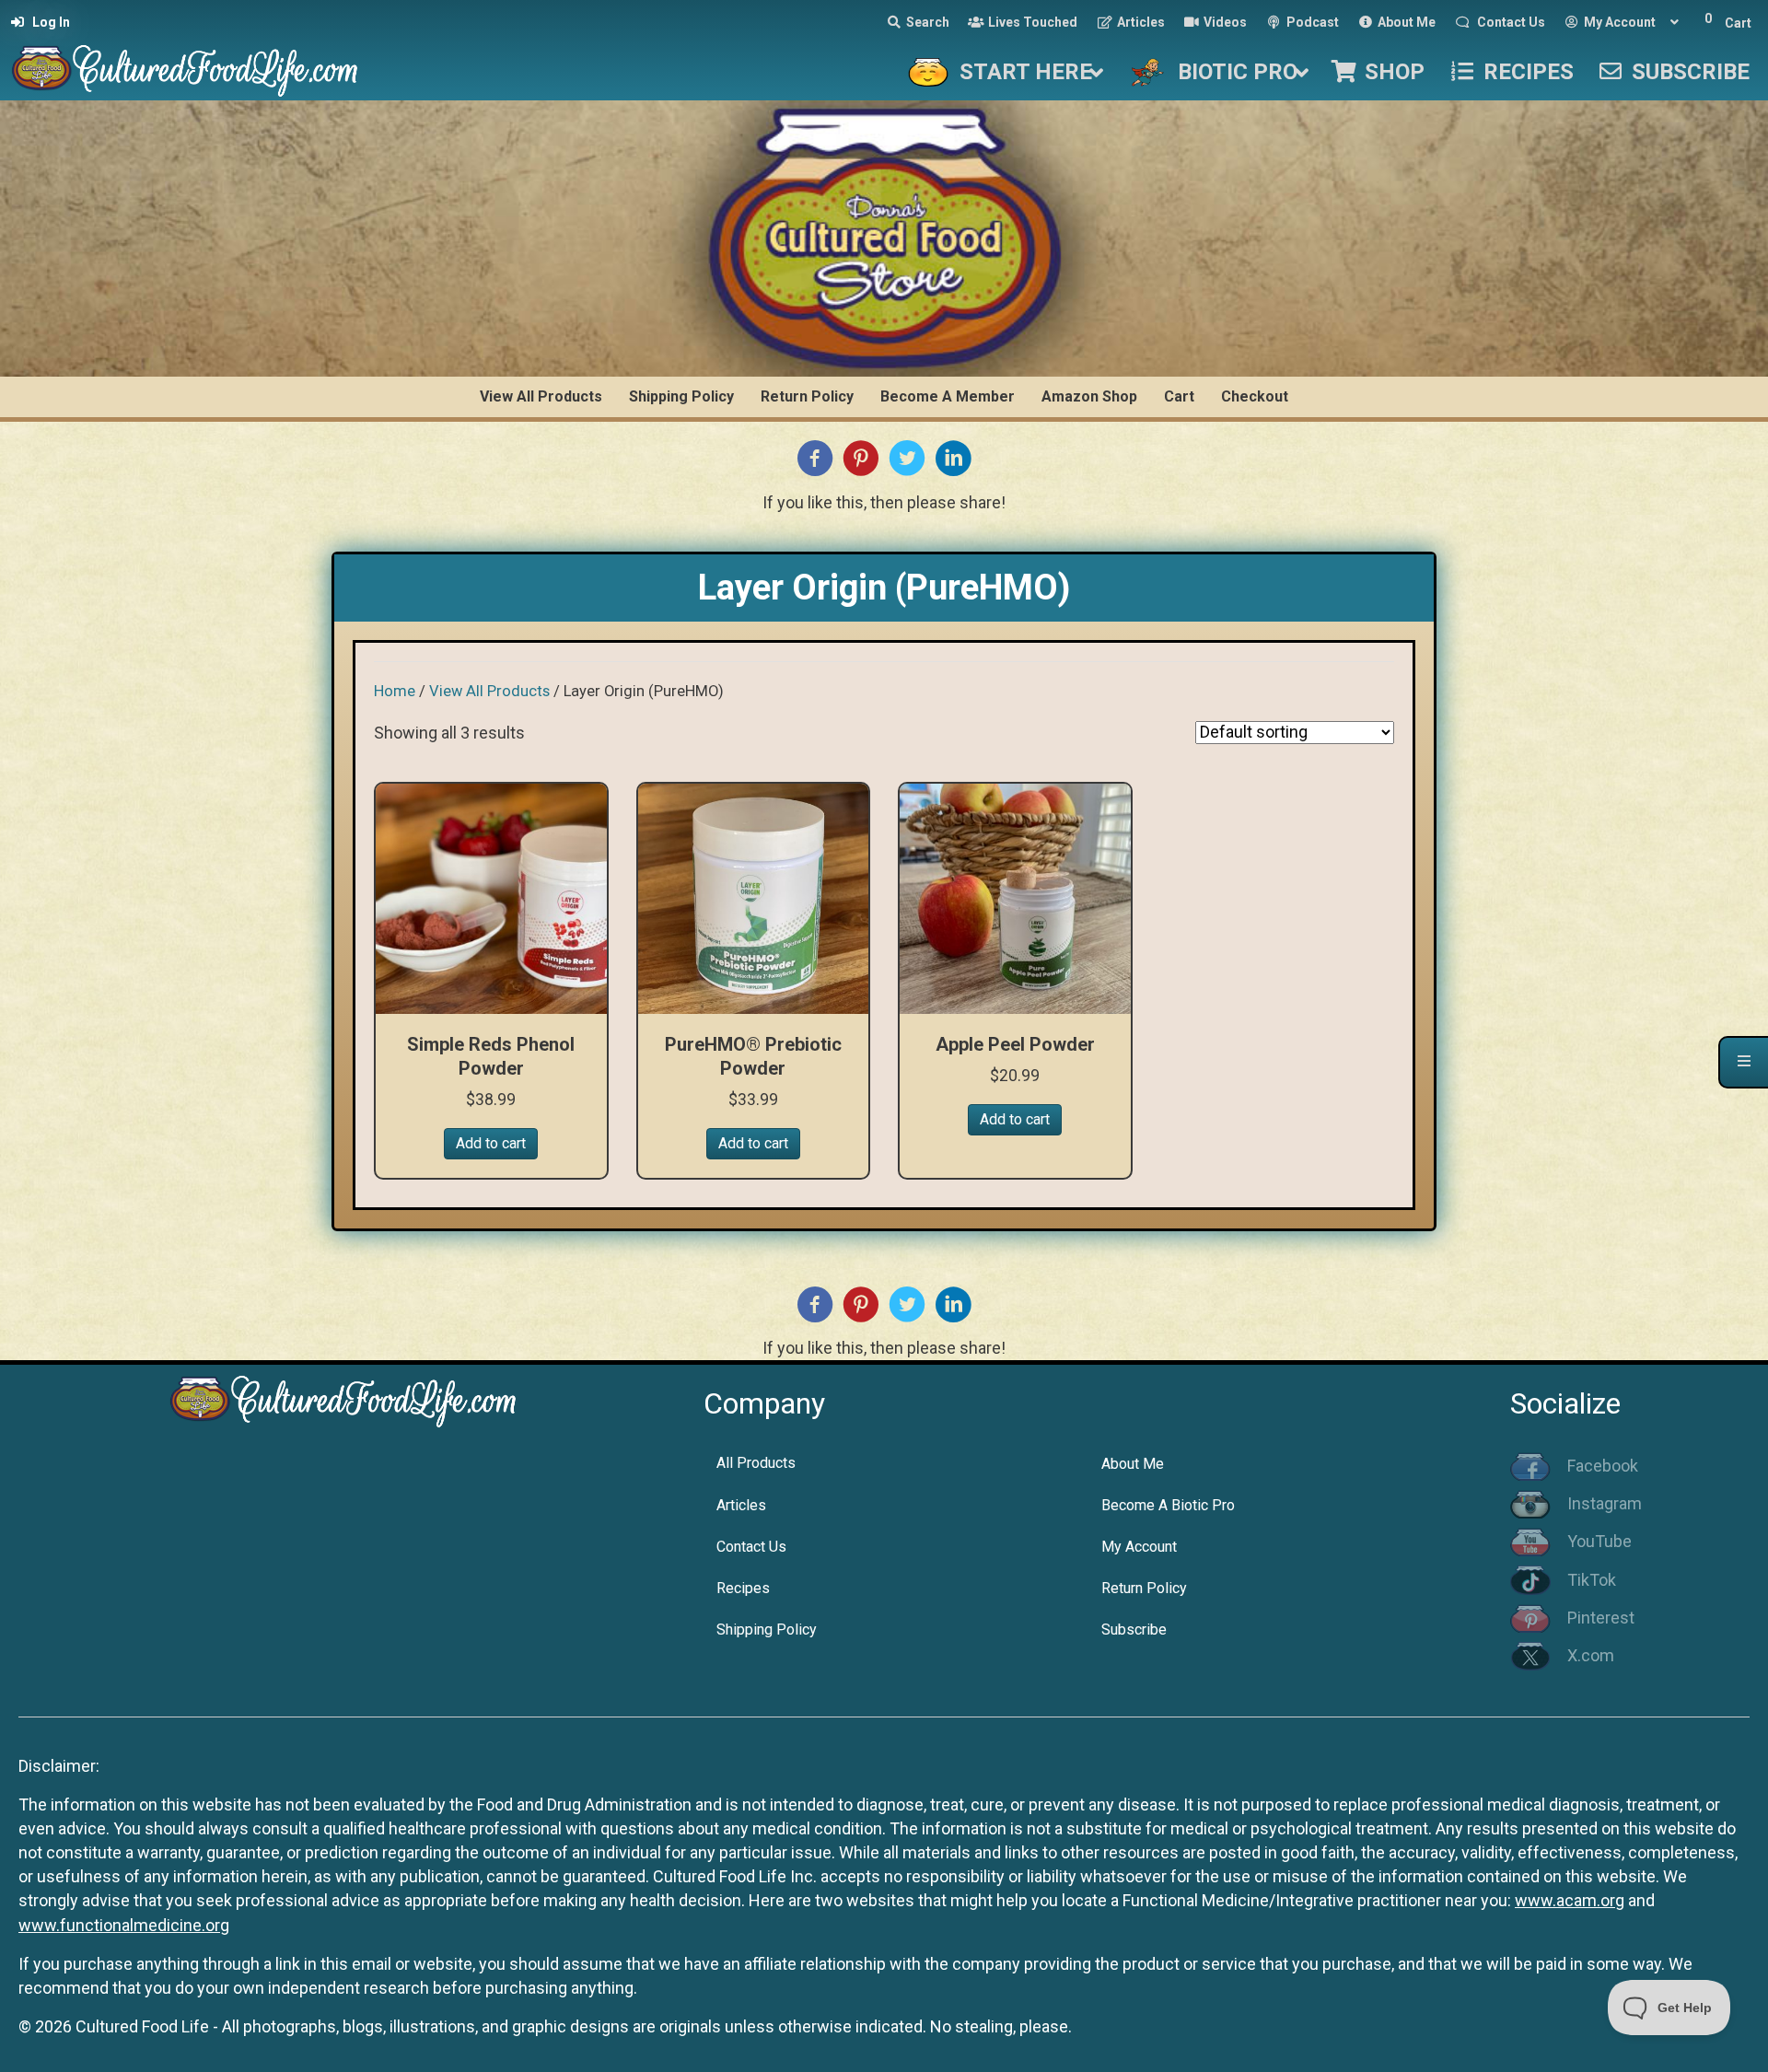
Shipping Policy (681, 396)
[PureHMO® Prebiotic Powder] (754, 897)
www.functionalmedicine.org (124, 1925)
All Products (756, 1463)
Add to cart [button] (491, 1143)
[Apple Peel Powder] (1015, 897)
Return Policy (807, 396)
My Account (1139, 1547)
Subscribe (1134, 1630)
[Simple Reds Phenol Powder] (491, 897)
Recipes (743, 1588)
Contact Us (751, 1547)
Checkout (1255, 396)
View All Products (541, 396)
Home (395, 691)
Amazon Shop (1089, 396)
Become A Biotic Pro (1168, 1505)
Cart (1179, 396)
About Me (1133, 1464)
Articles (741, 1505)
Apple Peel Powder (1015, 1044)
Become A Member (948, 396)
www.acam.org (1570, 1900)
